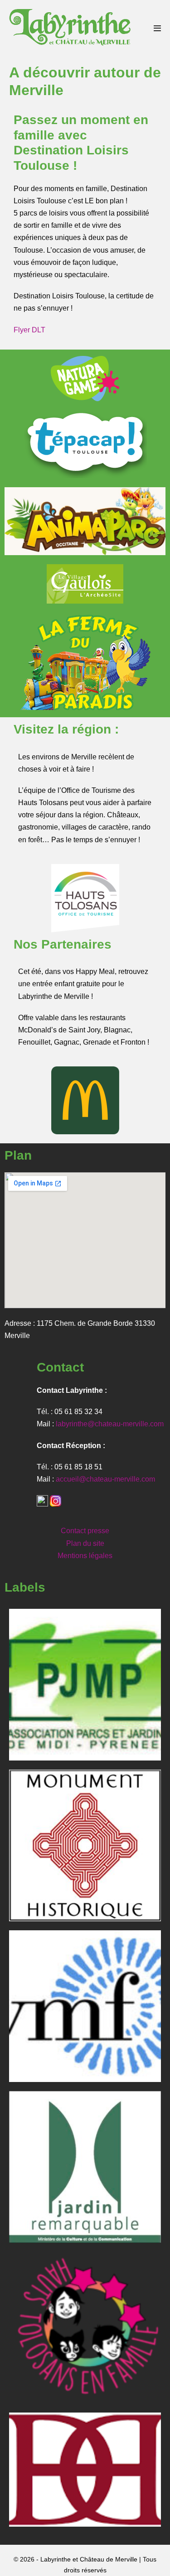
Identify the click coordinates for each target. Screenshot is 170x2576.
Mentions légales (85, 1556)
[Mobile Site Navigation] (157, 28)
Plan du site (85, 1543)
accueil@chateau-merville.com (105, 1479)
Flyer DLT (29, 330)
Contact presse (85, 1531)
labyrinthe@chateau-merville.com (110, 1424)
